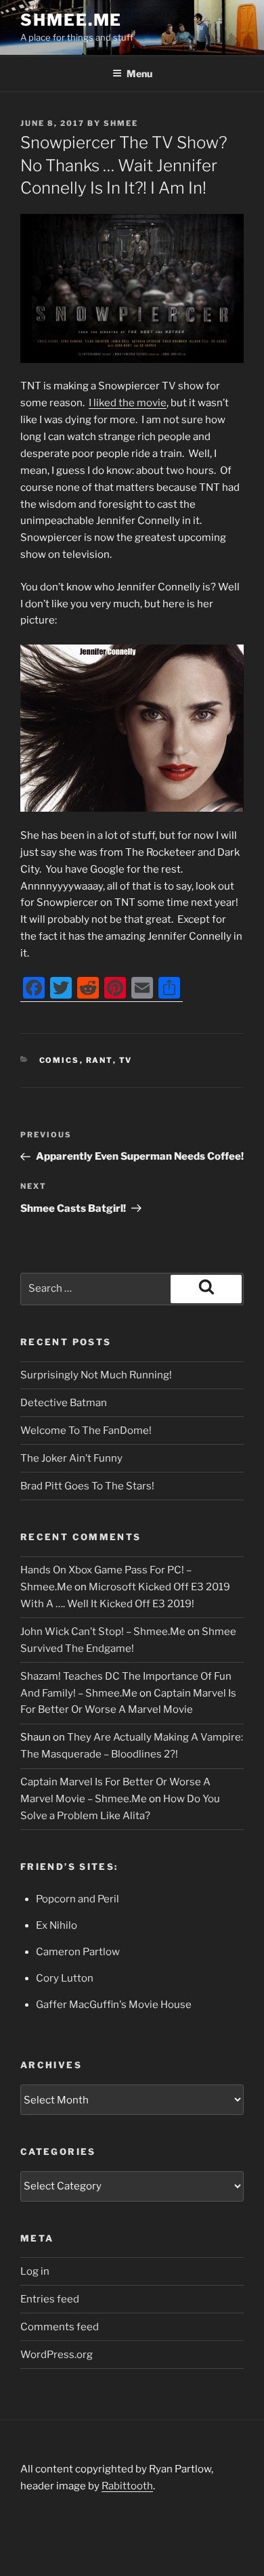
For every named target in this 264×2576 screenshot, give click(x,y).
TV (126, 1060)
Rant (100, 1060)
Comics (60, 1060)
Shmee (121, 123)
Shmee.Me (71, 20)
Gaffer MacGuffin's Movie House (114, 2005)
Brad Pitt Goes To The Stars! (87, 1486)
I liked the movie (128, 403)
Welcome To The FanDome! (86, 1431)
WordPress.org (57, 2355)
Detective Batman (64, 1403)
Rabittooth (127, 2486)
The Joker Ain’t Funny (71, 1458)
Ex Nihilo (57, 1925)
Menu (139, 73)
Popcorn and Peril (78, 1899)
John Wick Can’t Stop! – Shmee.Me (103, 1632)
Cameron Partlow (78, 1952)
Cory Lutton (65, 1978)
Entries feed (50, 2299)
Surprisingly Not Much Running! (96, 1375)
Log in (35, 2271)
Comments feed (60, 2327)
